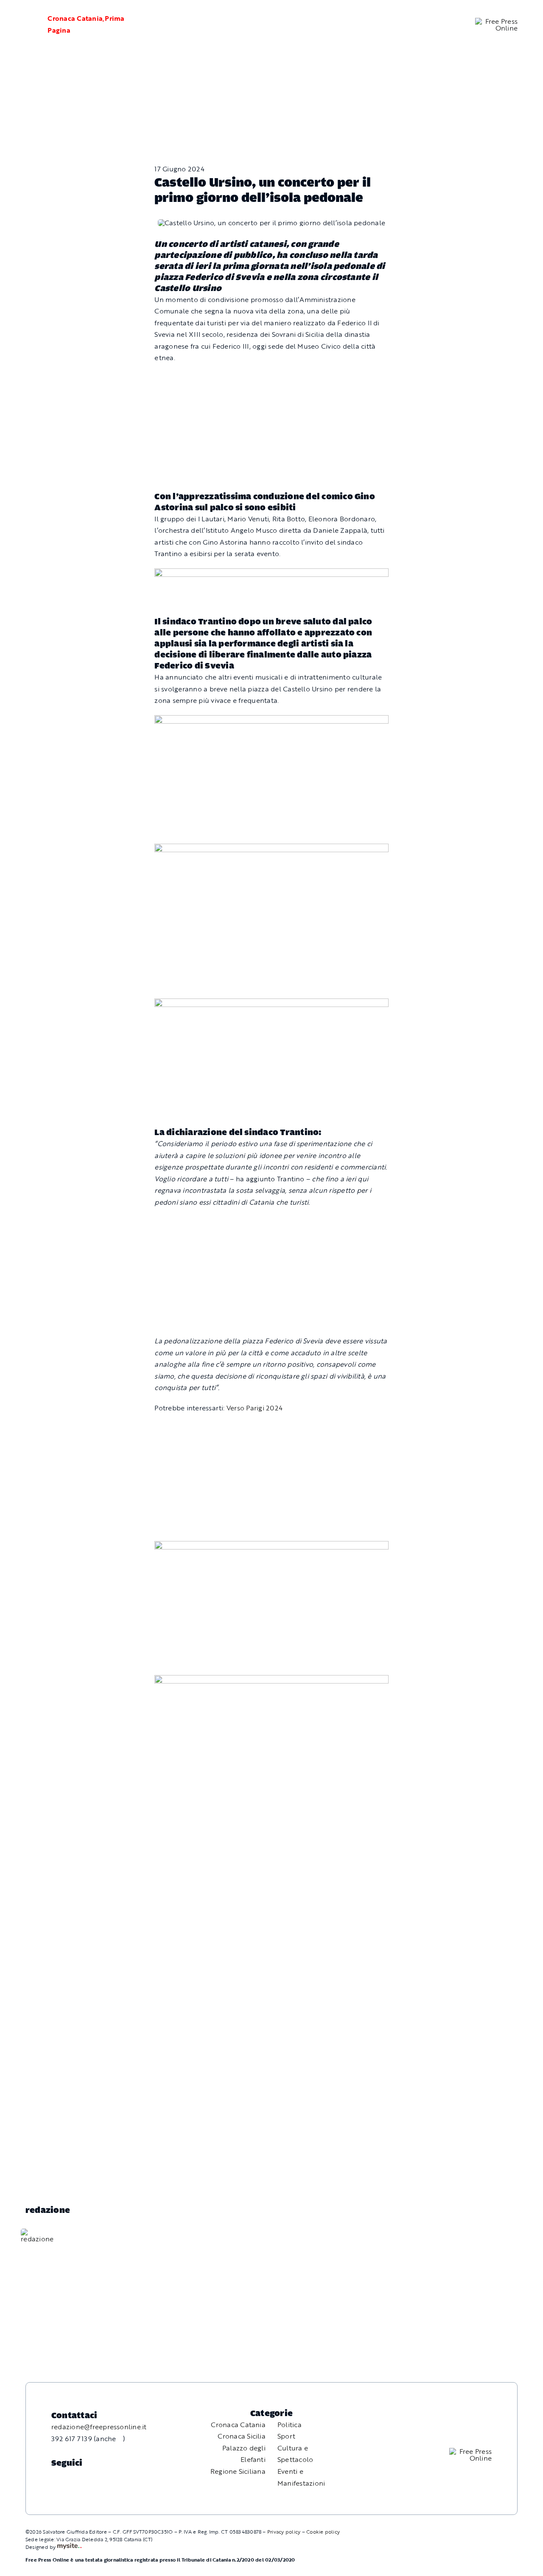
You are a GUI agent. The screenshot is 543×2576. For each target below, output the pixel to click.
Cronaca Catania (75, 18)
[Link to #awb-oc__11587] (26, 25)
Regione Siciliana (238, 2471)
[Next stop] (271, 1547)
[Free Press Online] (496, 21)
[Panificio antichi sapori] (271, 849)
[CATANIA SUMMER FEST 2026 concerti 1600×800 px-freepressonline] (271, 721)
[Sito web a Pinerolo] (69, 2547)
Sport (286, 2436)
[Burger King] (271, 1681)
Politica (290, 2425)
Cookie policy (323, 2531)
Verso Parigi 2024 (255, 1408)
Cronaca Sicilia (242, 2436)
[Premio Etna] (271, 1004)
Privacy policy (284, 2531)
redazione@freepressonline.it (99, 2427)
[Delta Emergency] (271, 574)
